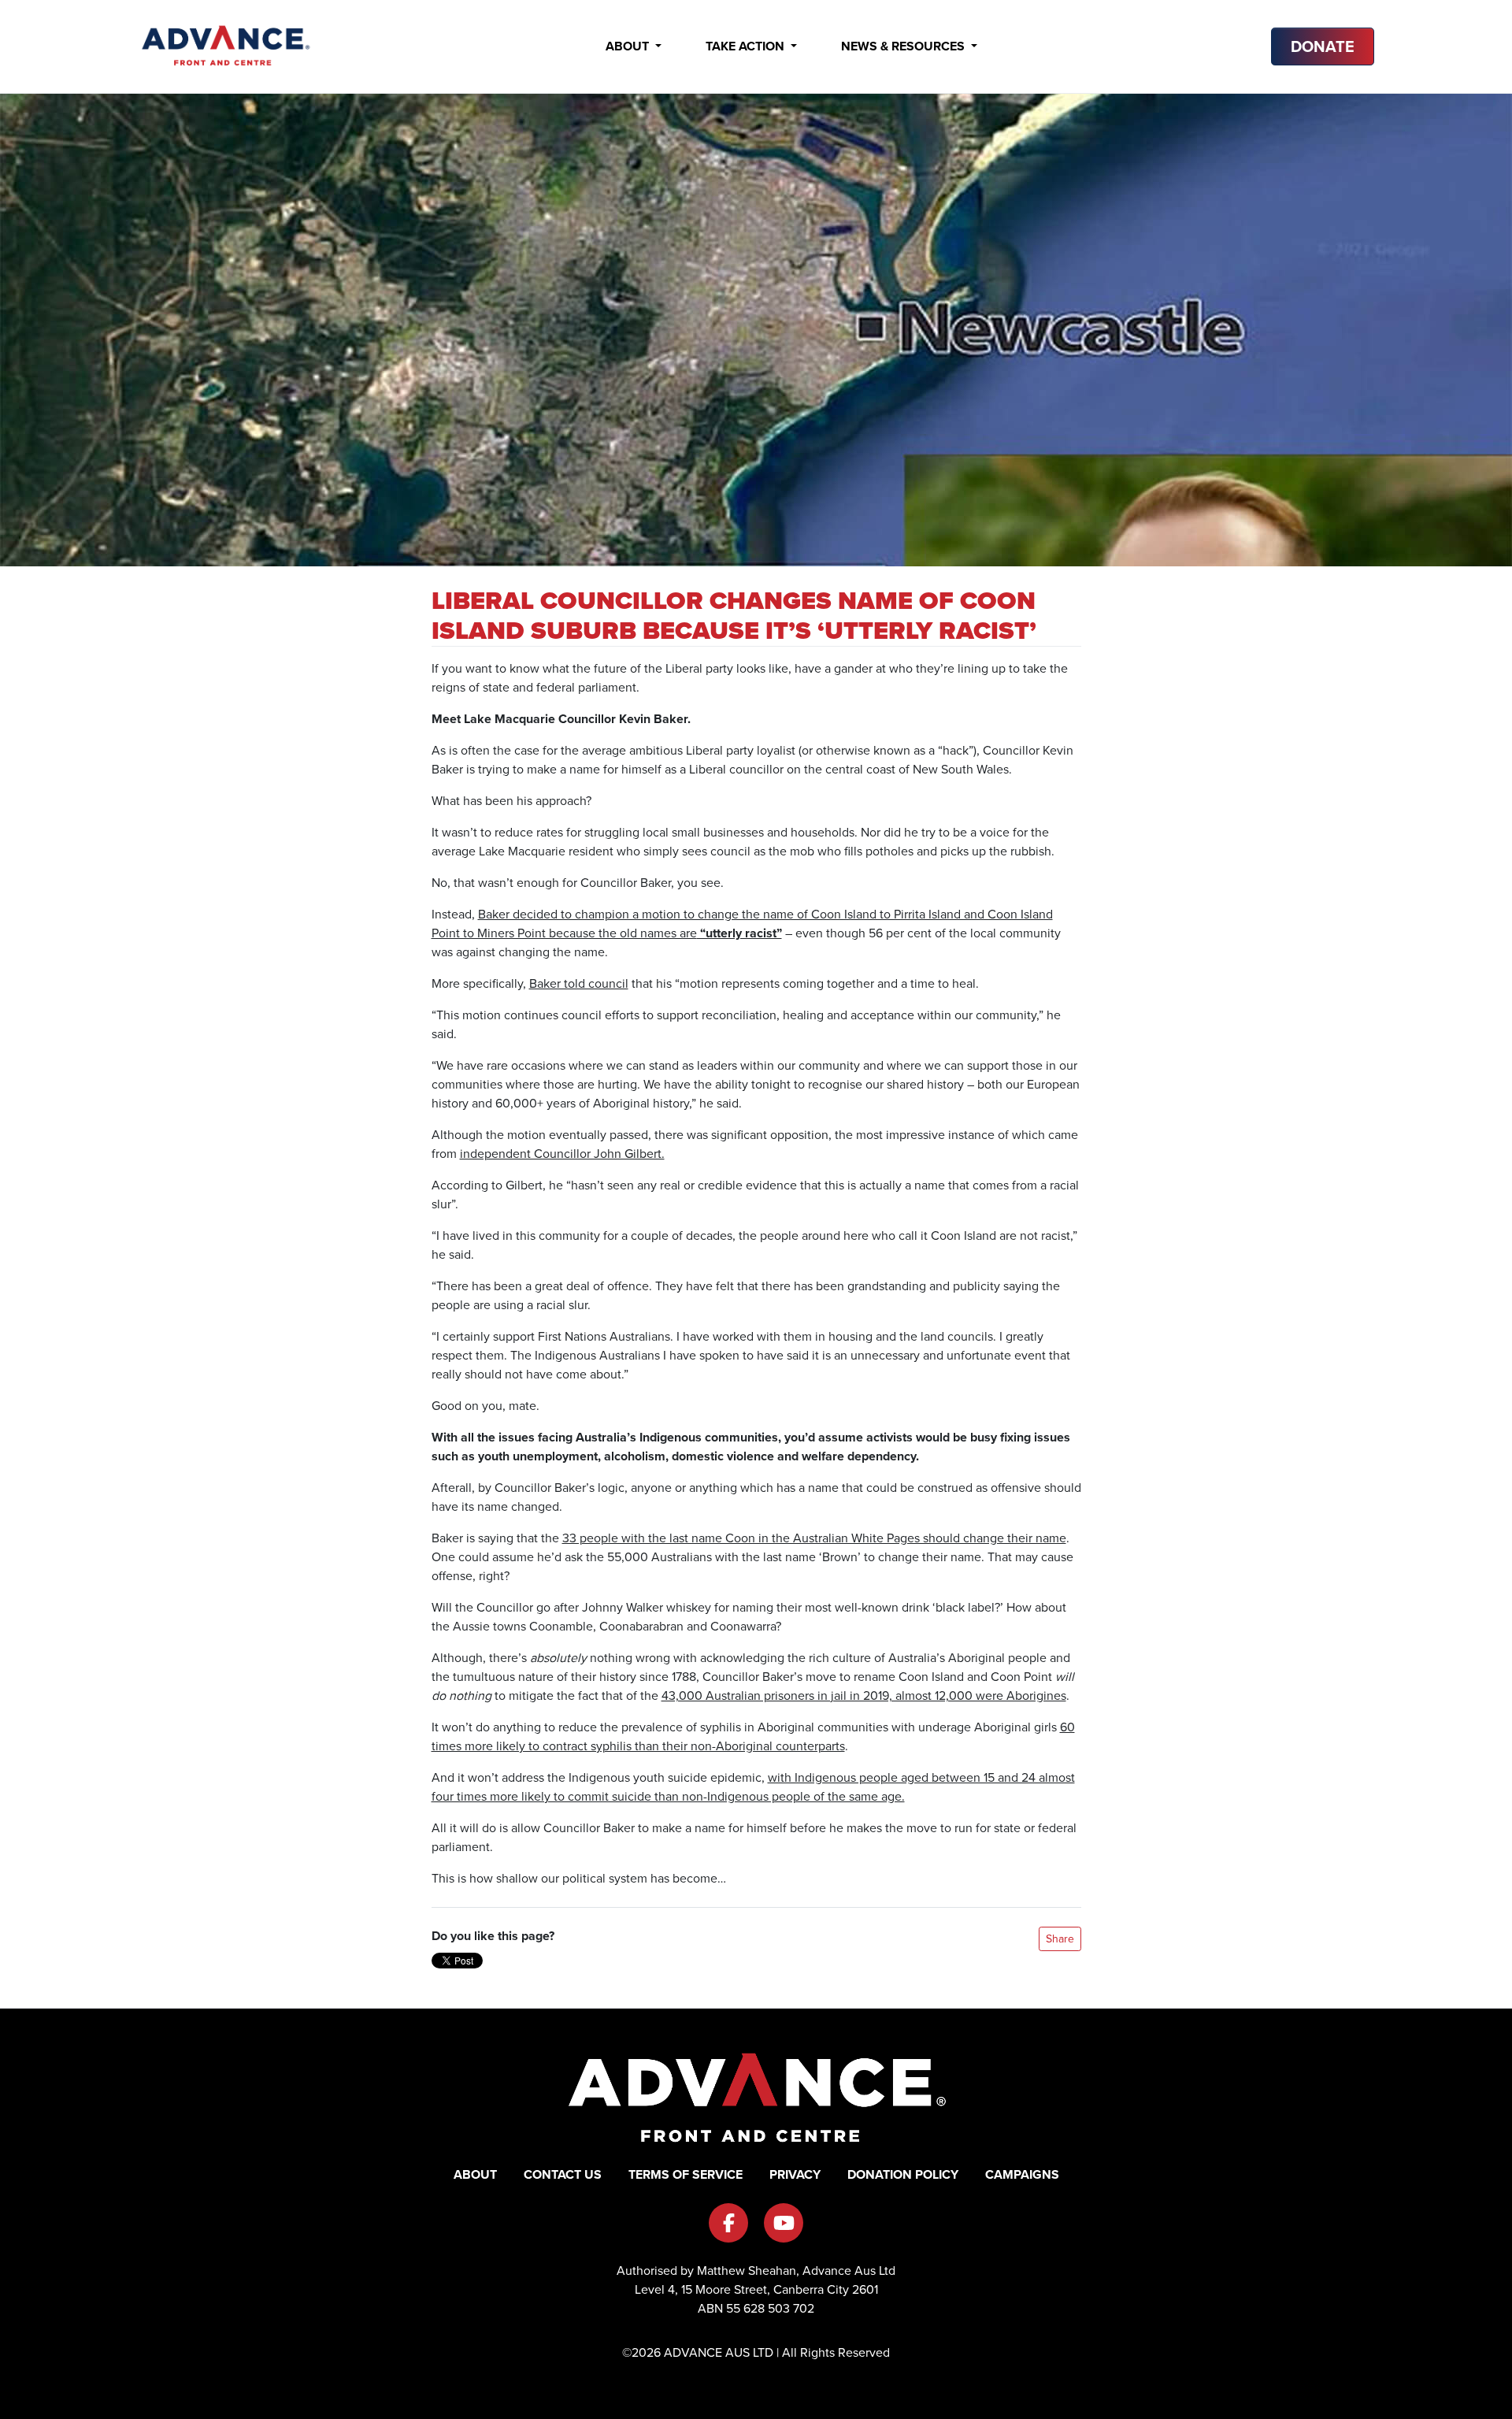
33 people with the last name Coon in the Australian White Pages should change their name (814, 1538)
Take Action (747, 46)
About (629, 46)
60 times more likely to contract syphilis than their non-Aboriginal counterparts (753, 1736)
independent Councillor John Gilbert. (562, 1154)
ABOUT (475, 2174)
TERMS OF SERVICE (686, 2174)
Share (1060, 1939)
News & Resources (904, 46)
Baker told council (579, 983)
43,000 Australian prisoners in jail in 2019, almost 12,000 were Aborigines (864, 1696)
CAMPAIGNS (1022, 2174)
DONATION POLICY (903, 2174)
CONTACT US (563, 2174)
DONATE (1323, 46)
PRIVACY (795, 2174)
